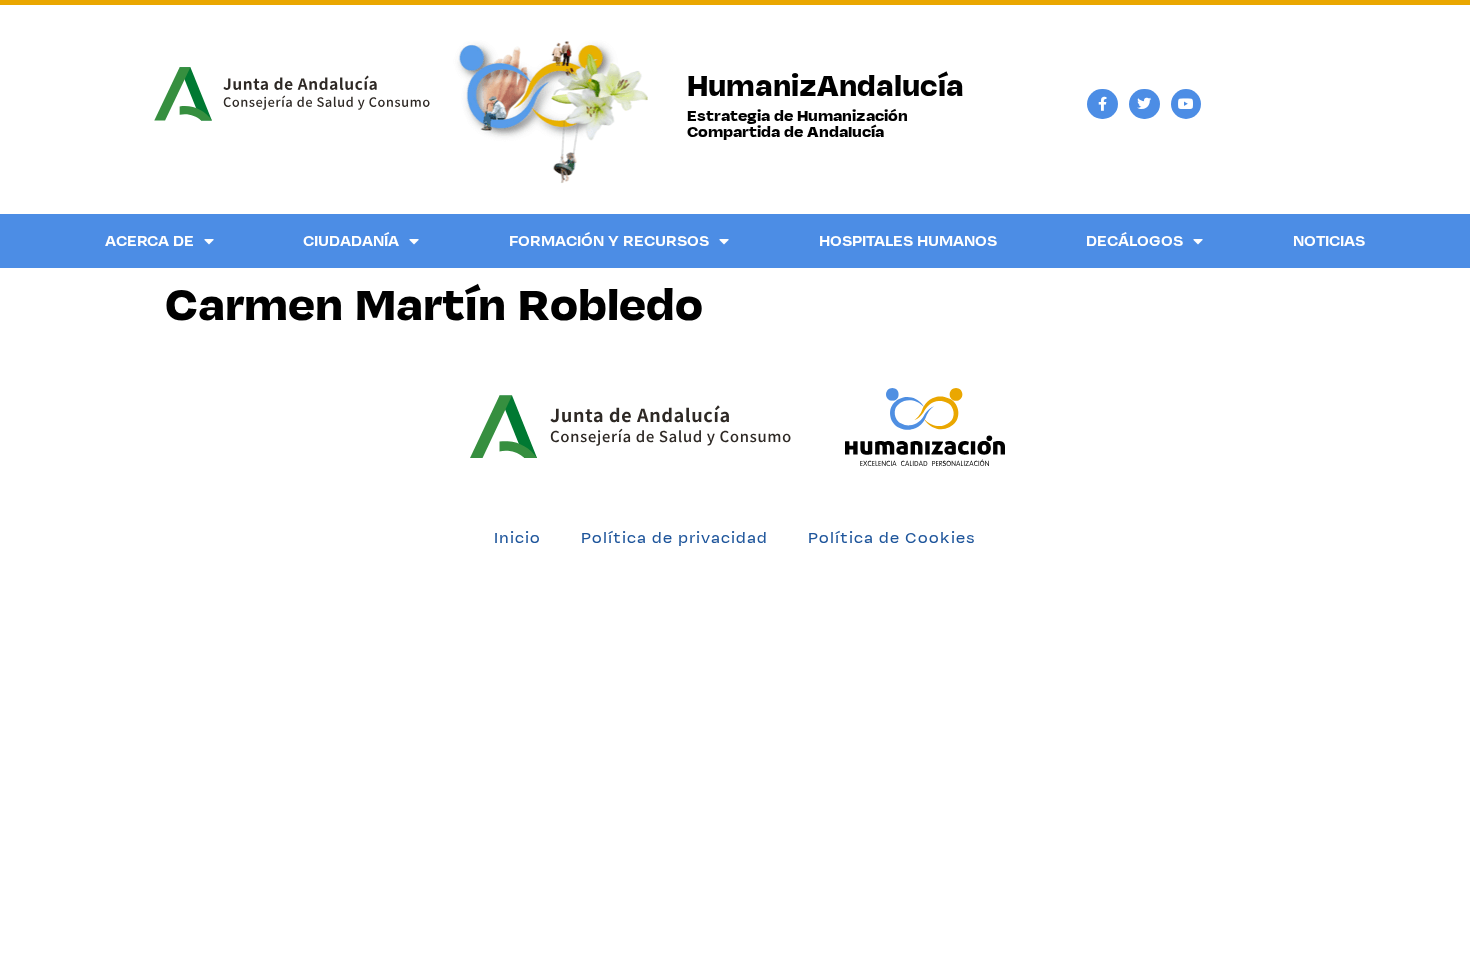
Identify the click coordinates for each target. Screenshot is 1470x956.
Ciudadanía (351, 240)
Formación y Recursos (609, 240)
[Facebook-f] (1102, 104)
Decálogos (1134, 240)
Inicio (517, 537)
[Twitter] (1144, 104)
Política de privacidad (674, 537)
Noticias (1329, 240)
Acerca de (149, 240)
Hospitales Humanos (908, 240)
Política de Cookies (892, 537)
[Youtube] (1186, 104)
